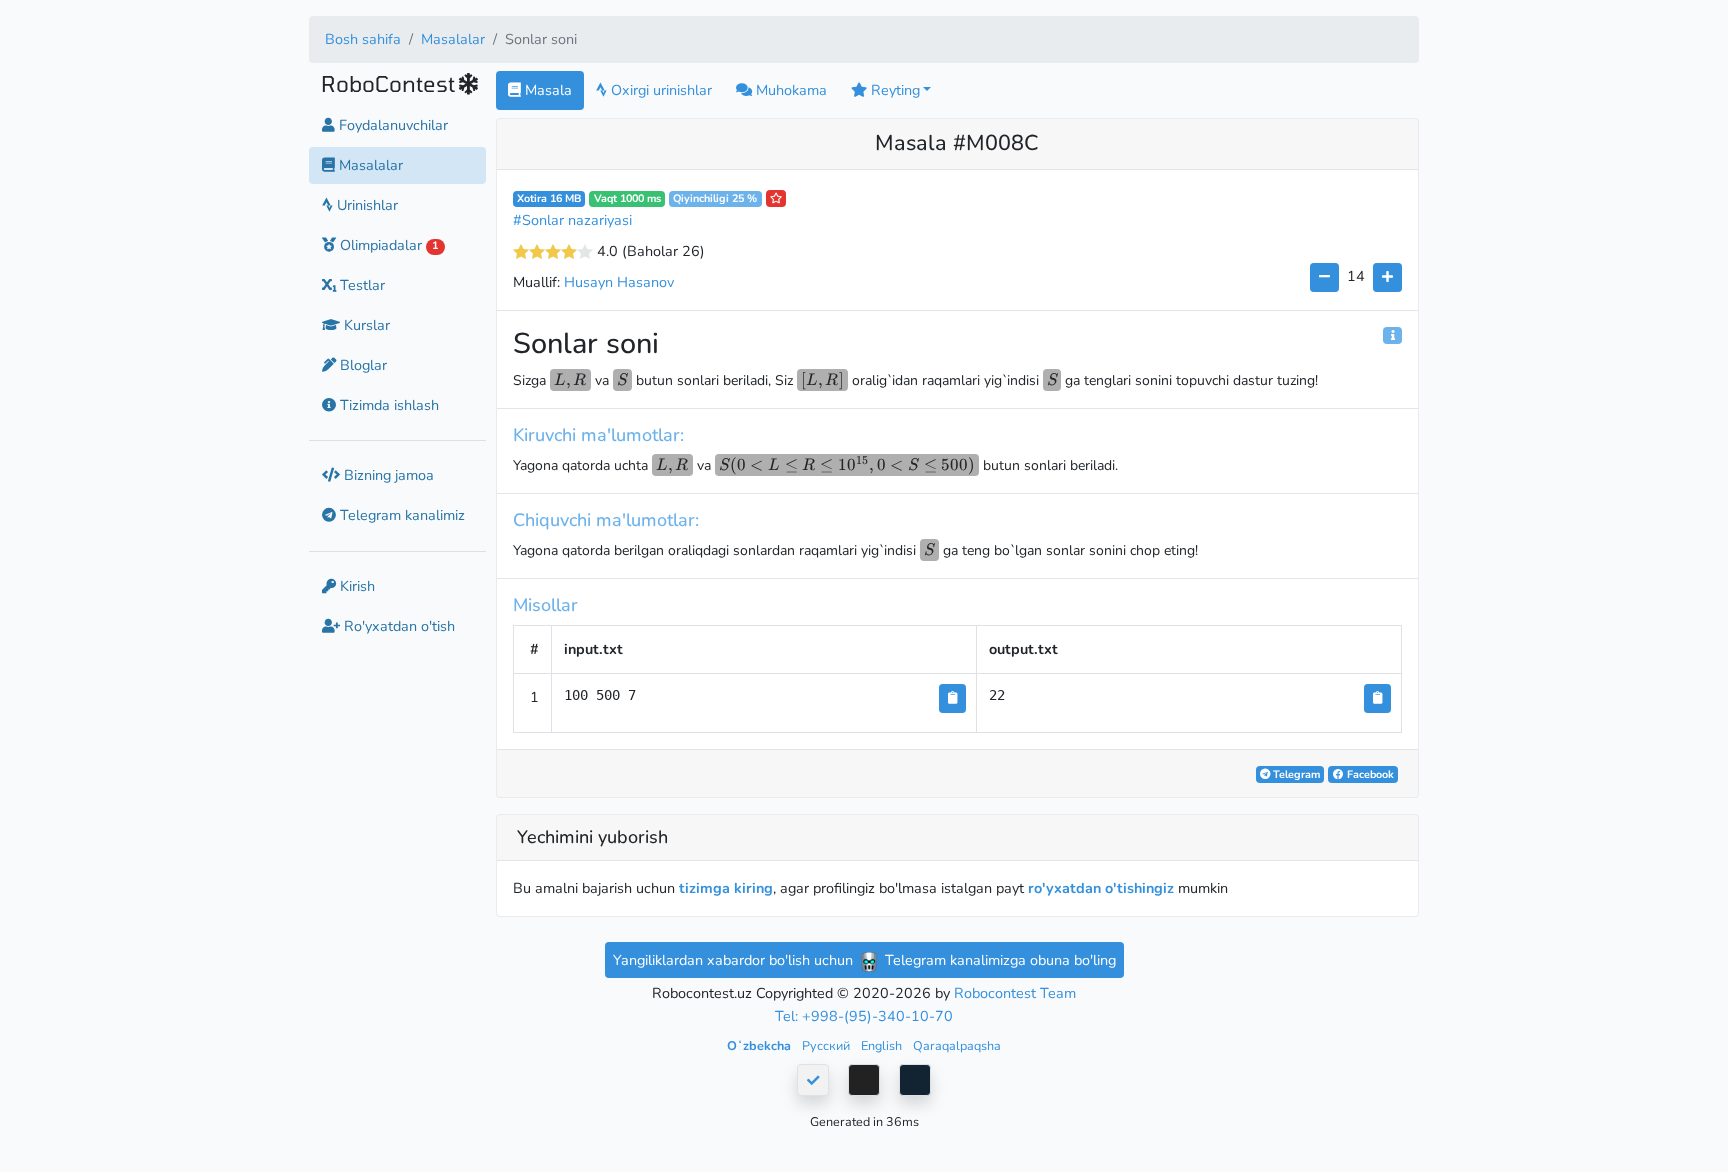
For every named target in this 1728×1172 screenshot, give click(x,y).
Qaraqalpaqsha (957, 1045)
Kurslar (365, 325)
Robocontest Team (1015, 993)
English (883, 1045)
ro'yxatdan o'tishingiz (1101, 888)
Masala (546, 90)
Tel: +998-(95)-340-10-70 (864, 1016)
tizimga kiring (726, 888)
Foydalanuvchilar (391, 125)
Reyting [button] (893, 90)
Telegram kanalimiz (400, 516)
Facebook (1369, 774)
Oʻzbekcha (760, 1045)
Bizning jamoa (387, 475)
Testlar (360, 285)
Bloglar (361, 365)
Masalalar (453, 39)
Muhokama (789, 90)
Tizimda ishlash (387, 405)
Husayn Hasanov (619, 282)
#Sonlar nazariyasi (572, 220)
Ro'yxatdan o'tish (397, 626)
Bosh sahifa (363, 39)
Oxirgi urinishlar (659, 90)
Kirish (355, 586)
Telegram (1295, 774)
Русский (827, 1045)
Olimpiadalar (387, 245)
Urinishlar (365, 205)
